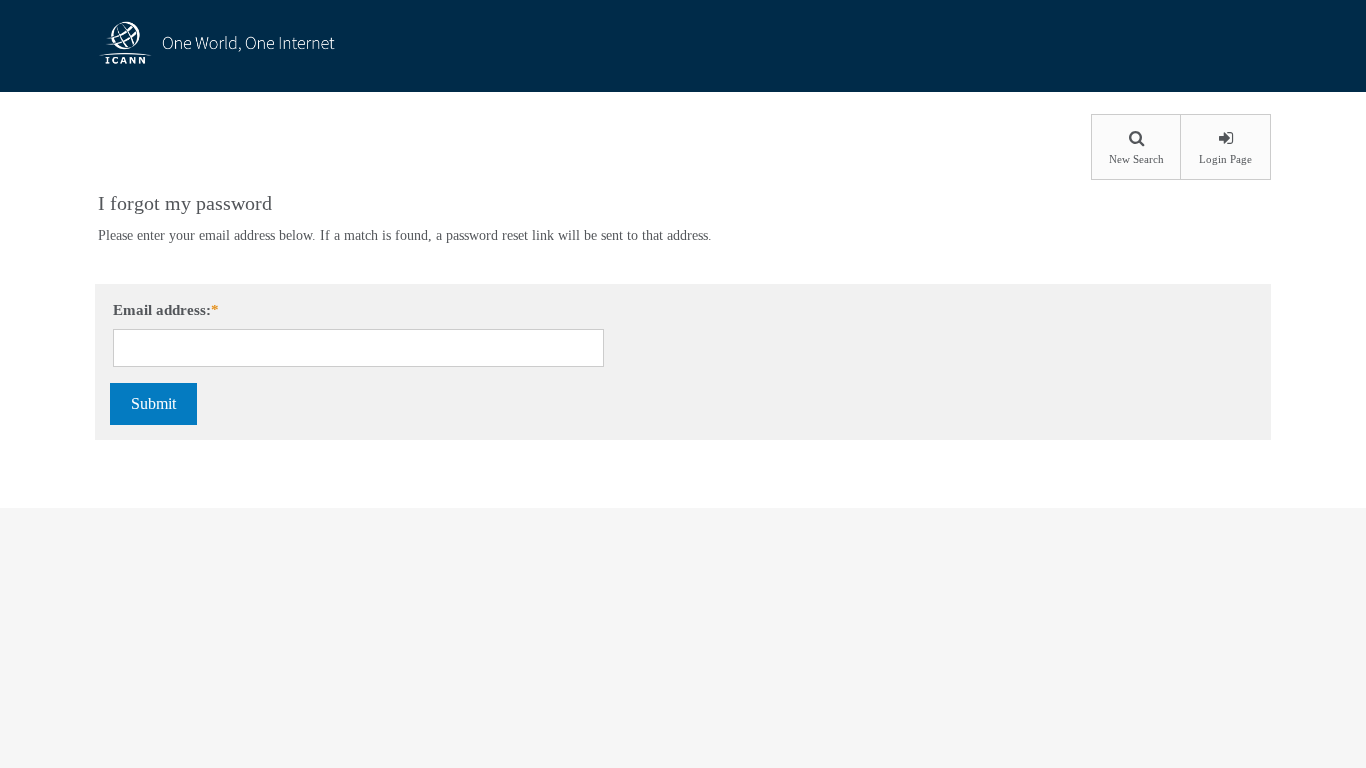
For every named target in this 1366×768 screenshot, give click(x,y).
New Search (1136, 159)
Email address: (162, 310)
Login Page (1225, 159)
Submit (153, 403)
